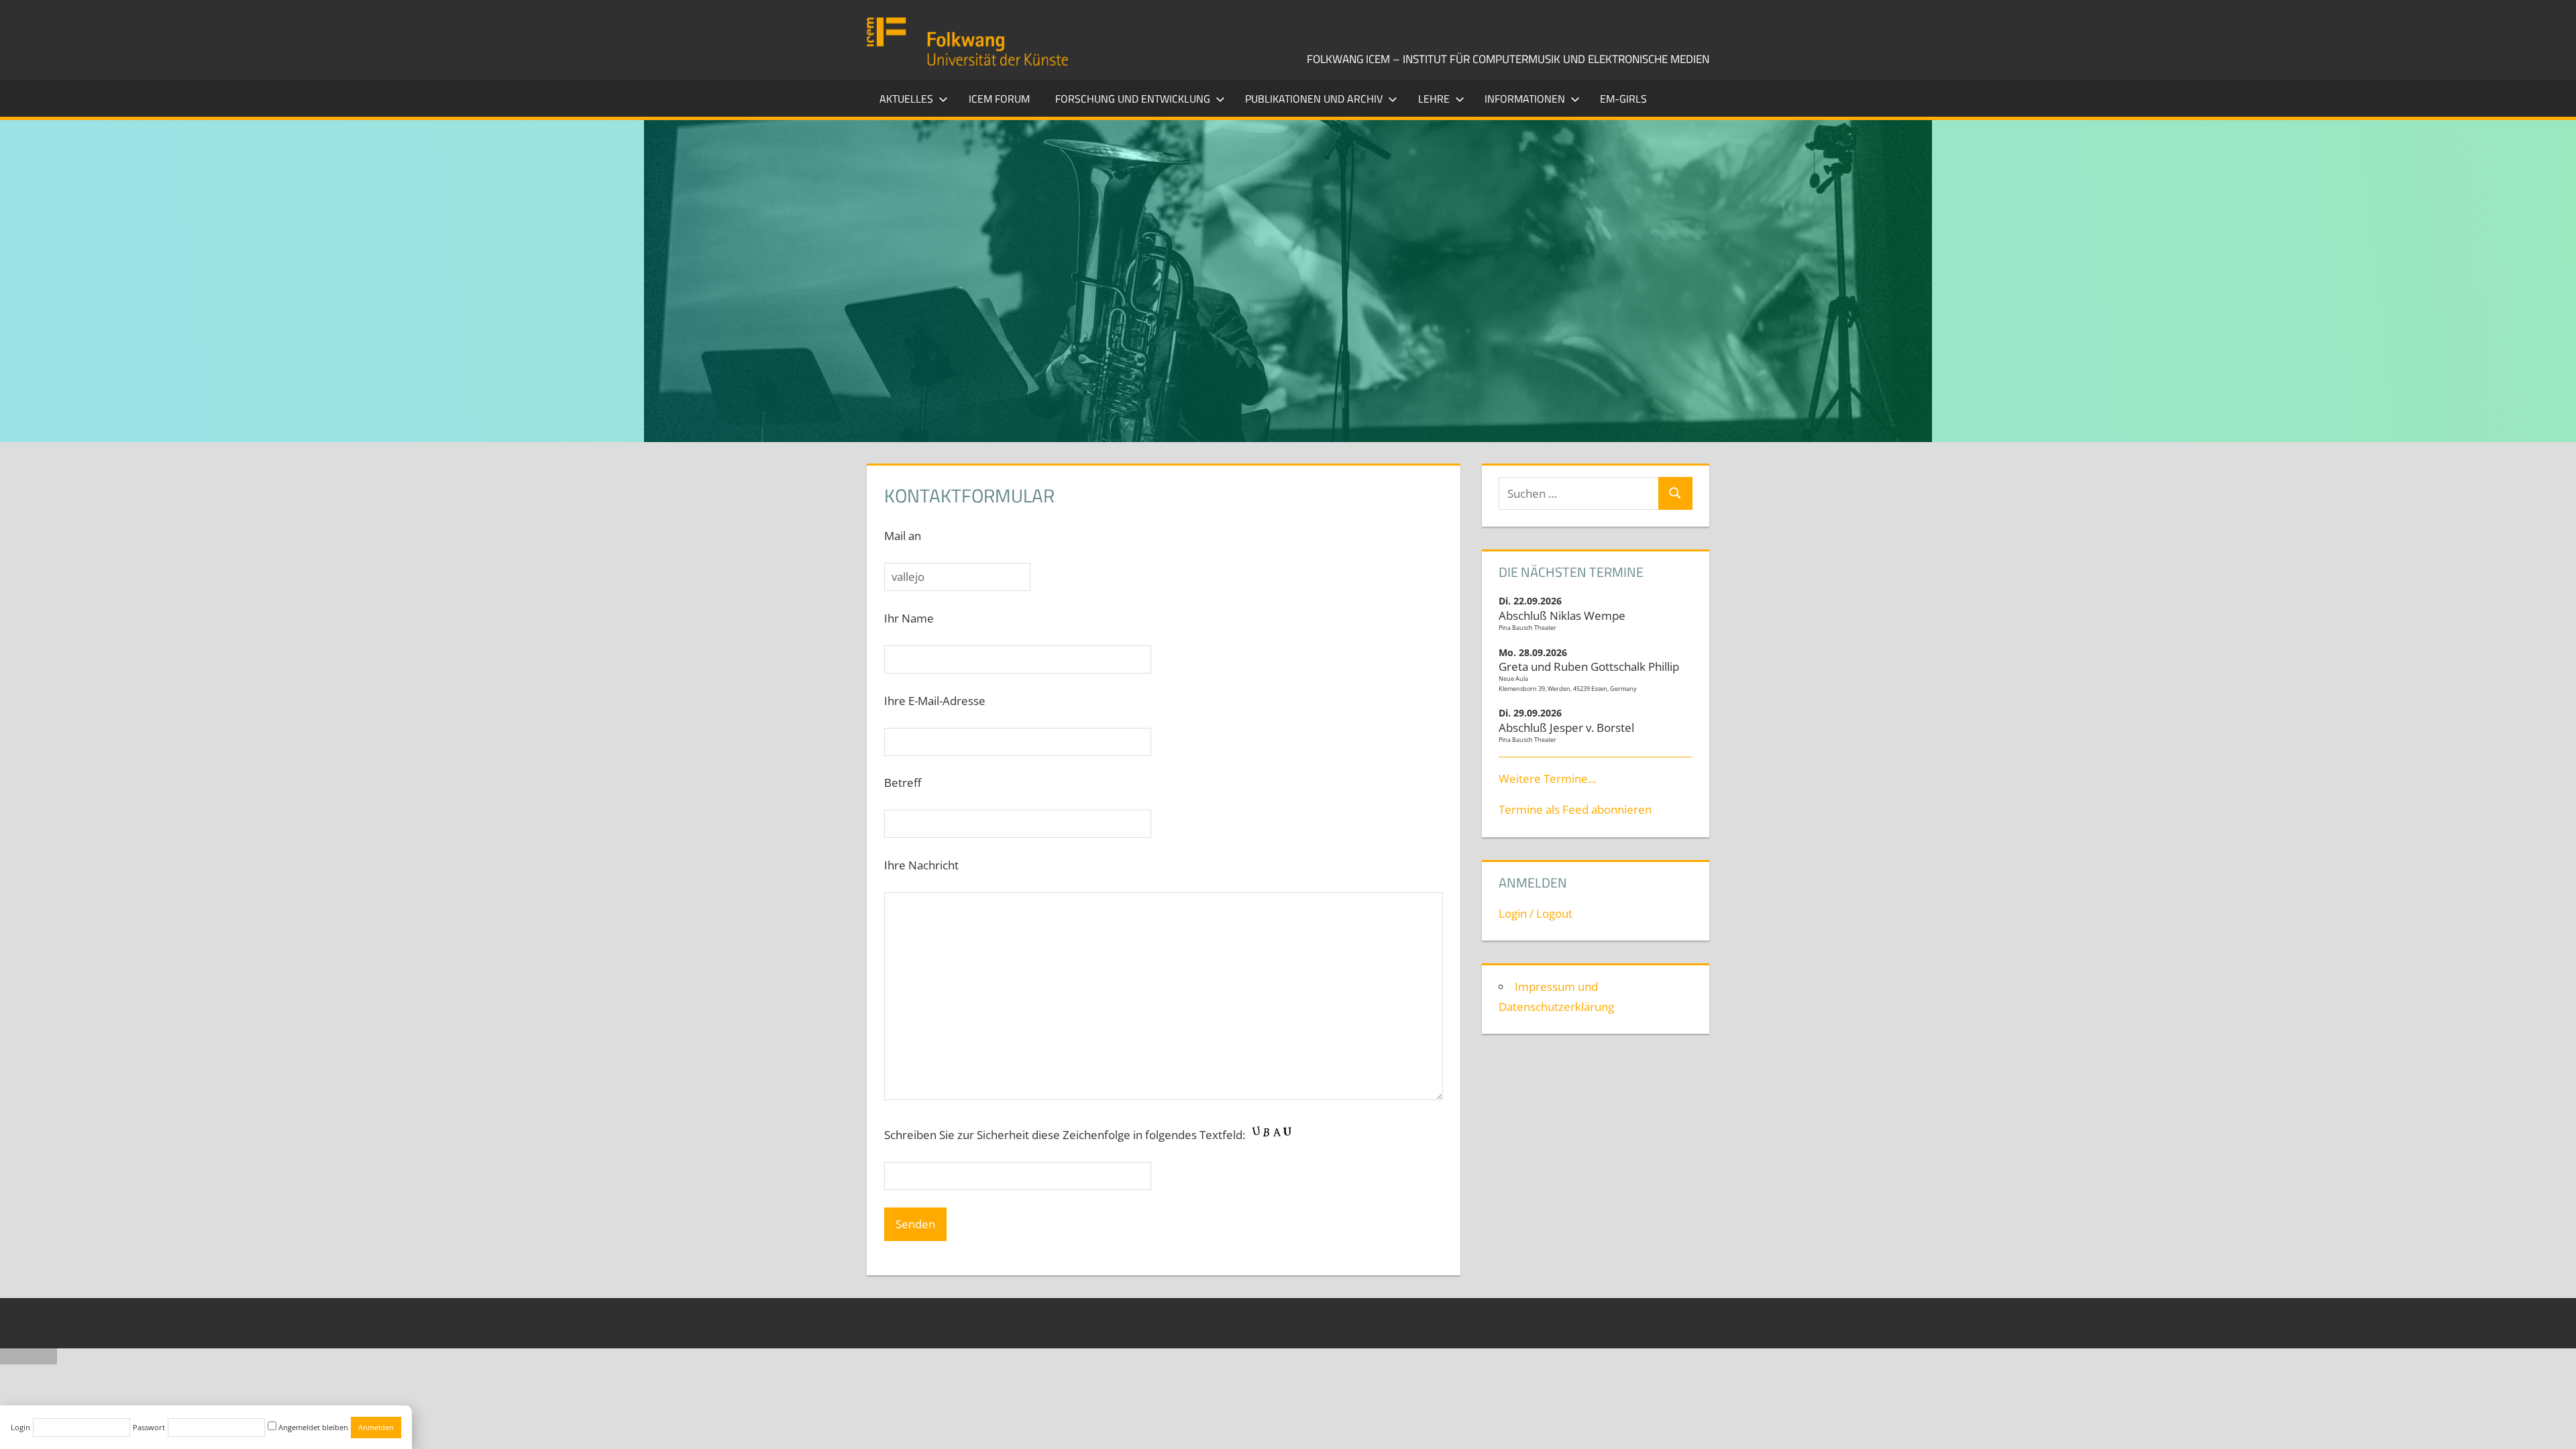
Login (20, 1427)
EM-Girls (1623, 99)
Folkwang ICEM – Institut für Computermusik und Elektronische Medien (1508, 59)
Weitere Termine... (1547, 779)
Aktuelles (906, 99)
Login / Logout (1536, 913)
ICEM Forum (999, 99)
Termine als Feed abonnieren (1575, 809)
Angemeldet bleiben (312, 1427)
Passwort (149, 1427)
